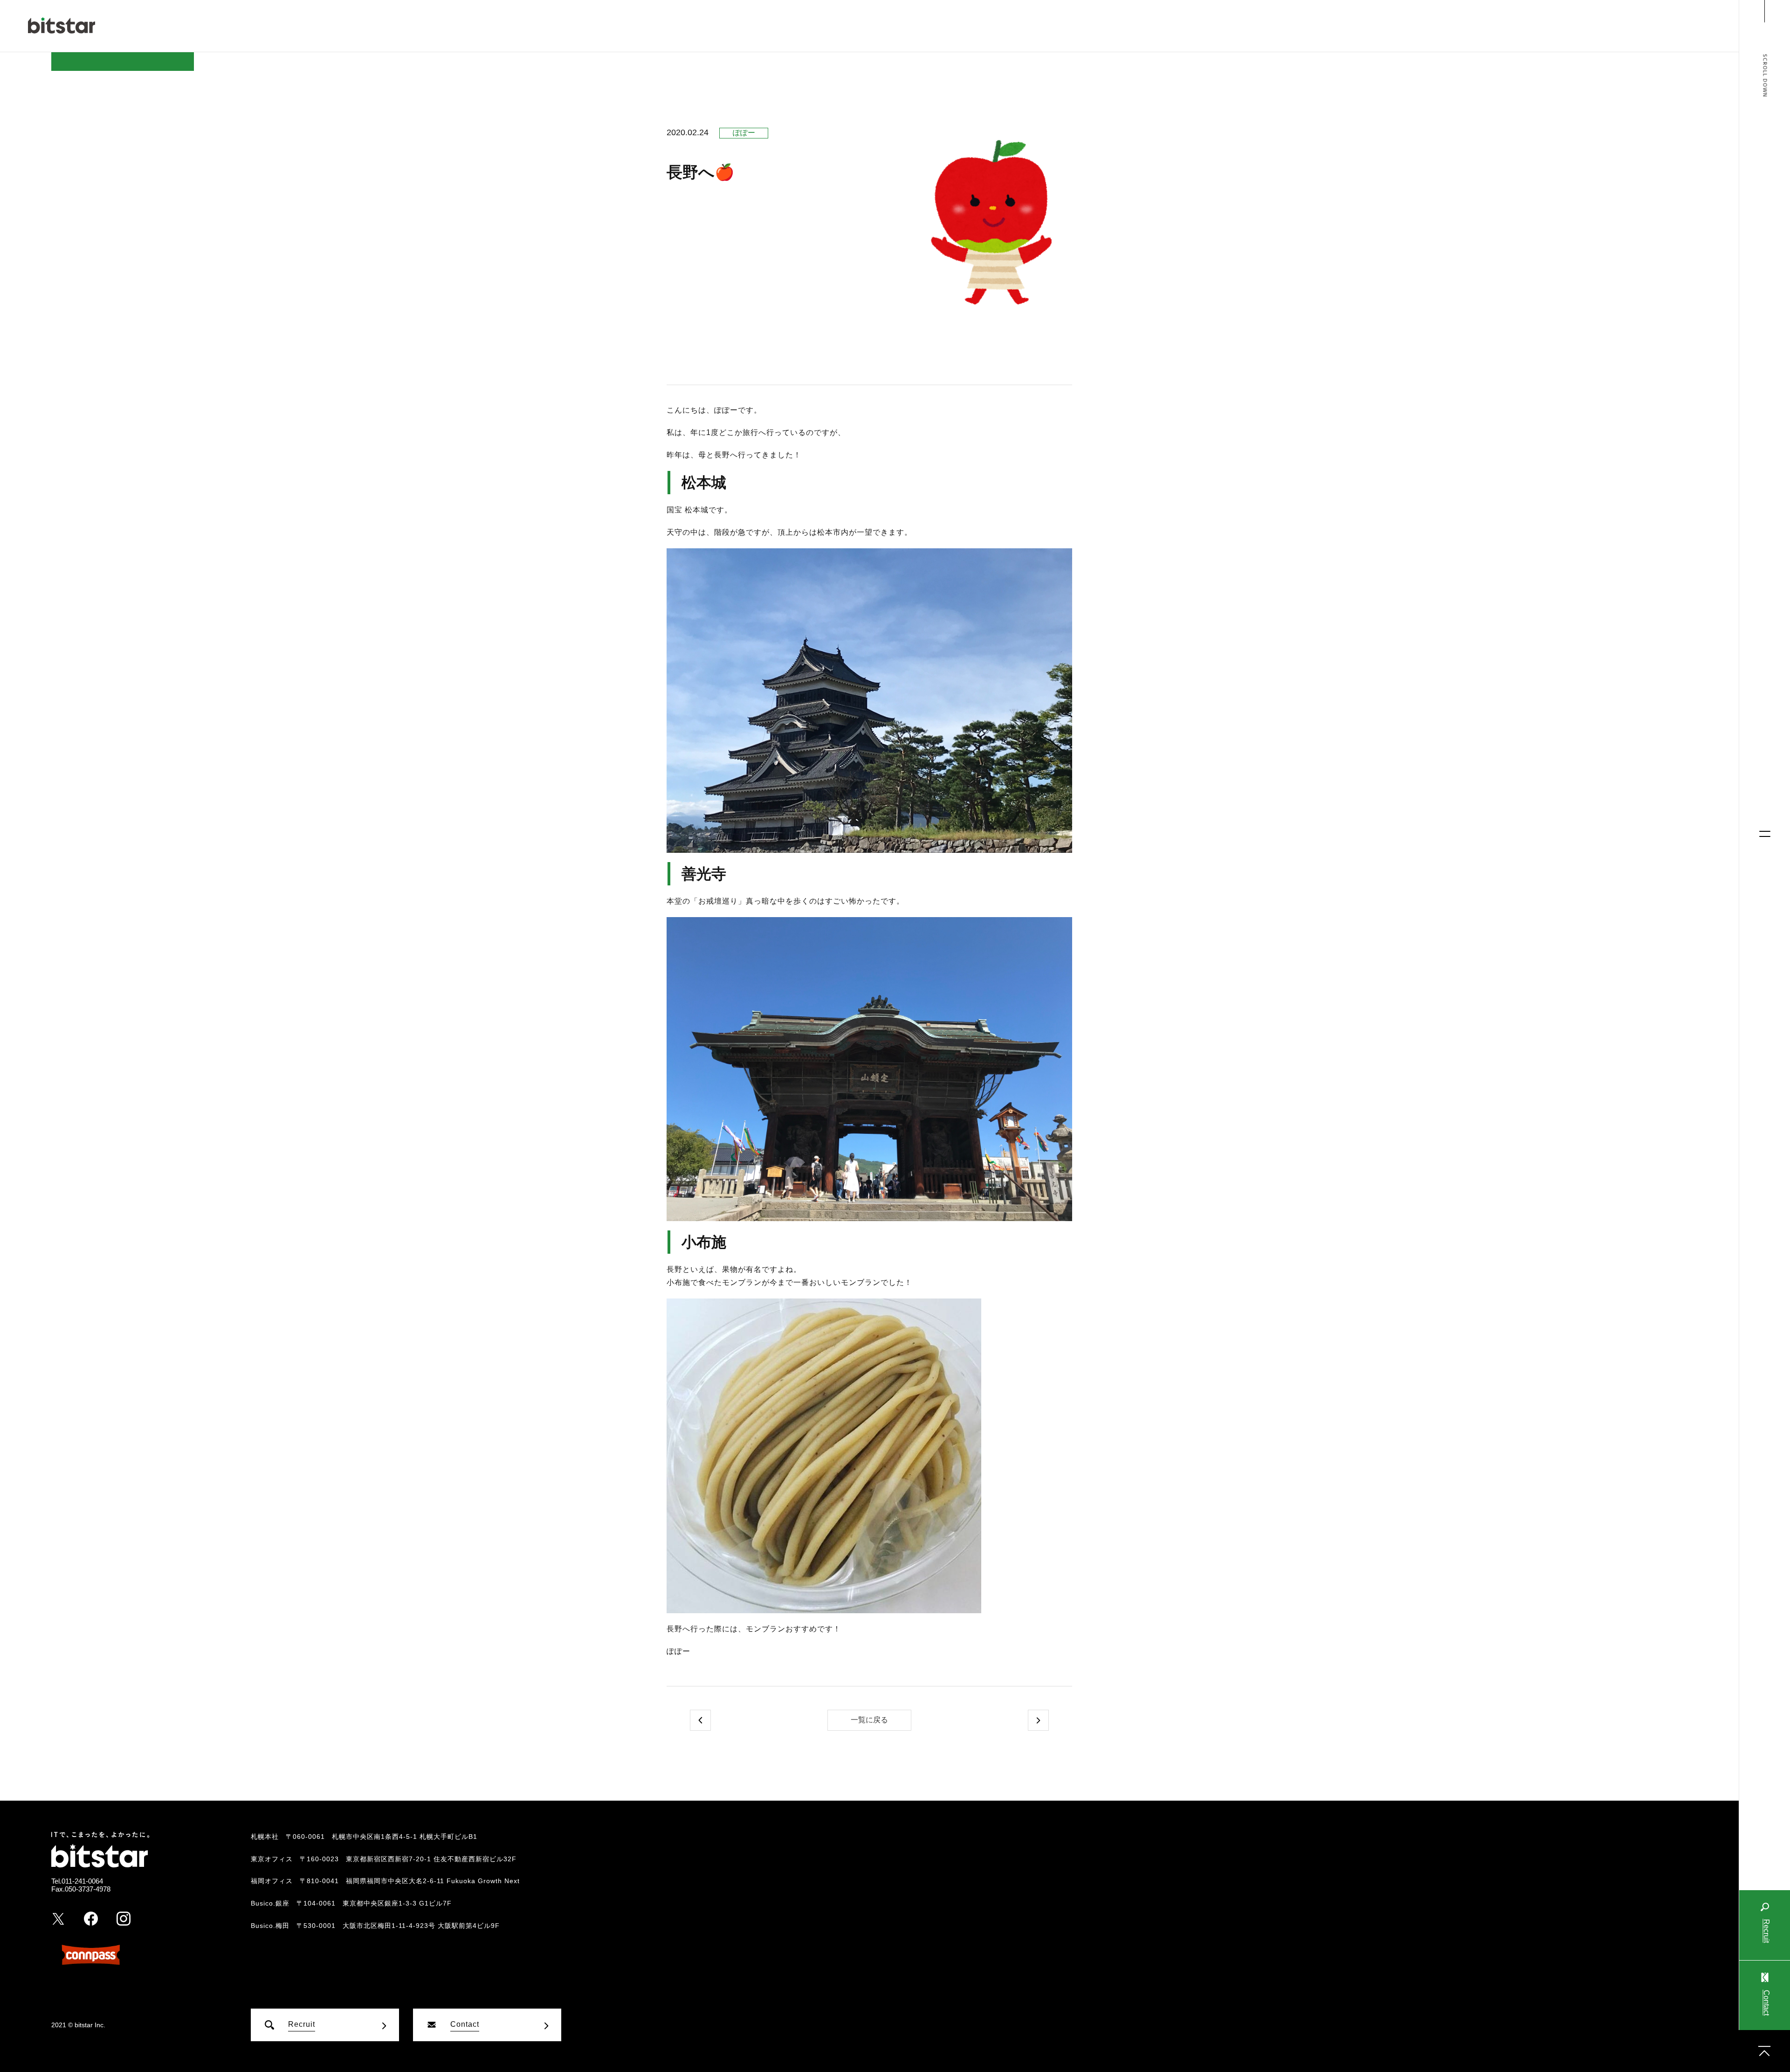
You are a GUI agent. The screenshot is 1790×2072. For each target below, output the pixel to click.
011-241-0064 (82, 1881)
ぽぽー (744, 133)
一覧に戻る (869, 1720)
